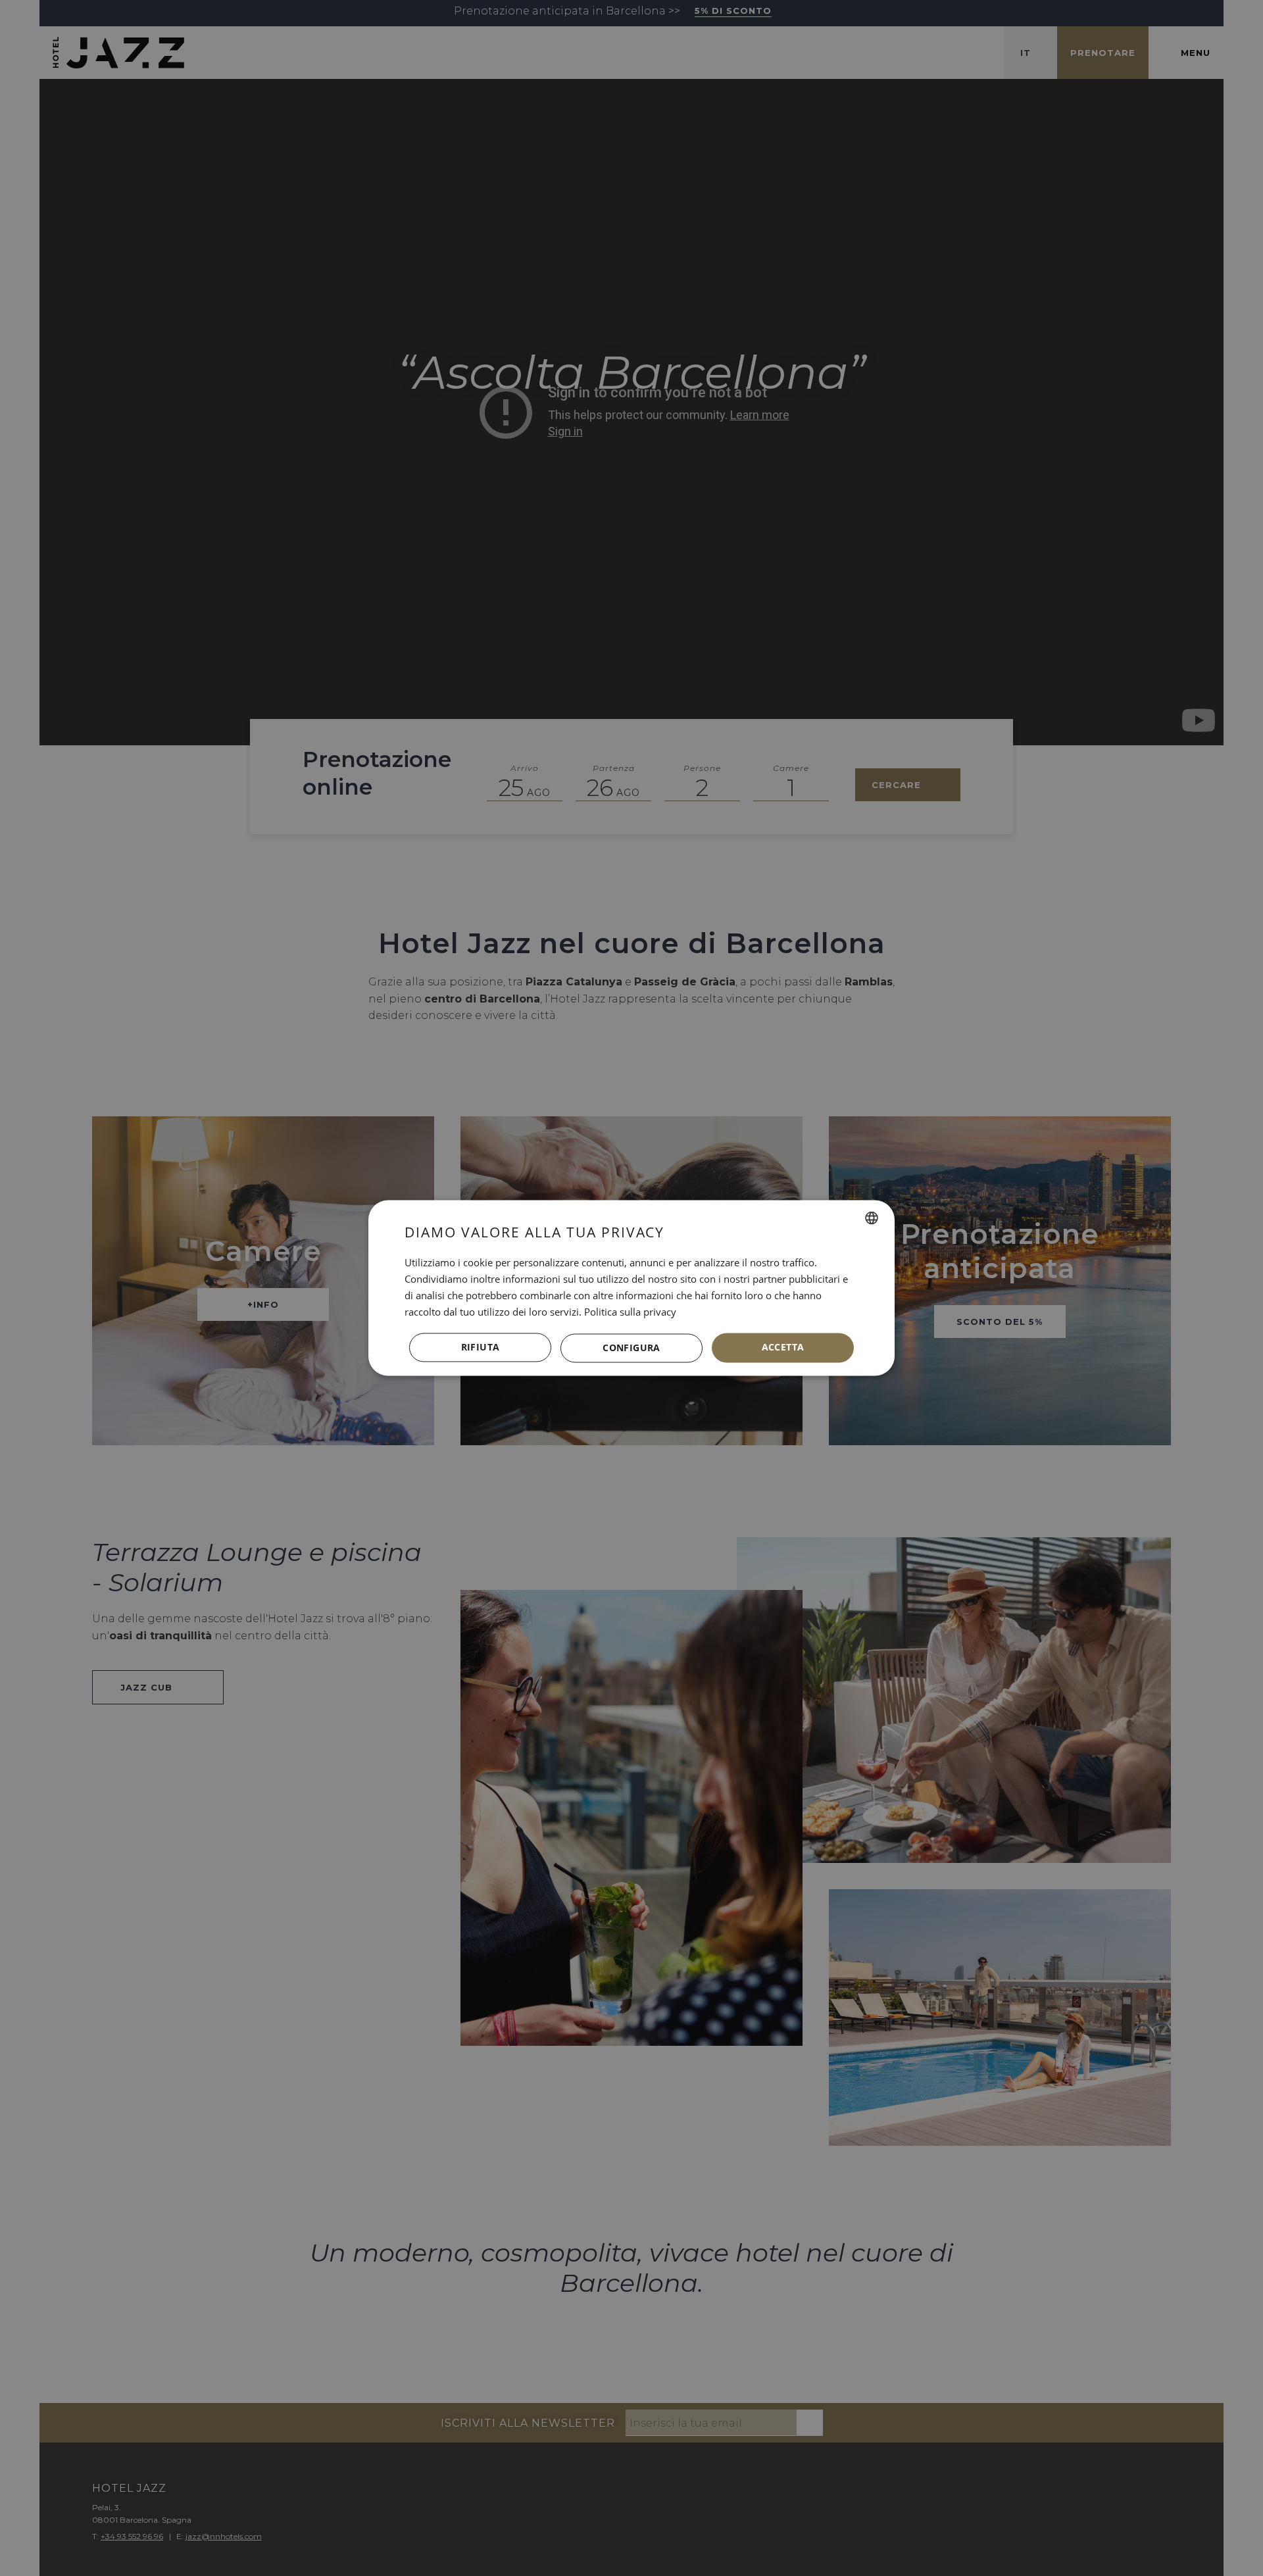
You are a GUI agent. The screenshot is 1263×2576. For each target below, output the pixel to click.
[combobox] (872, 1218)
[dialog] (631, 1288)
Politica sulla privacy (630, 1312)
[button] (631, 1348)
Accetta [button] (783, 1348)
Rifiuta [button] (481, 1348)
